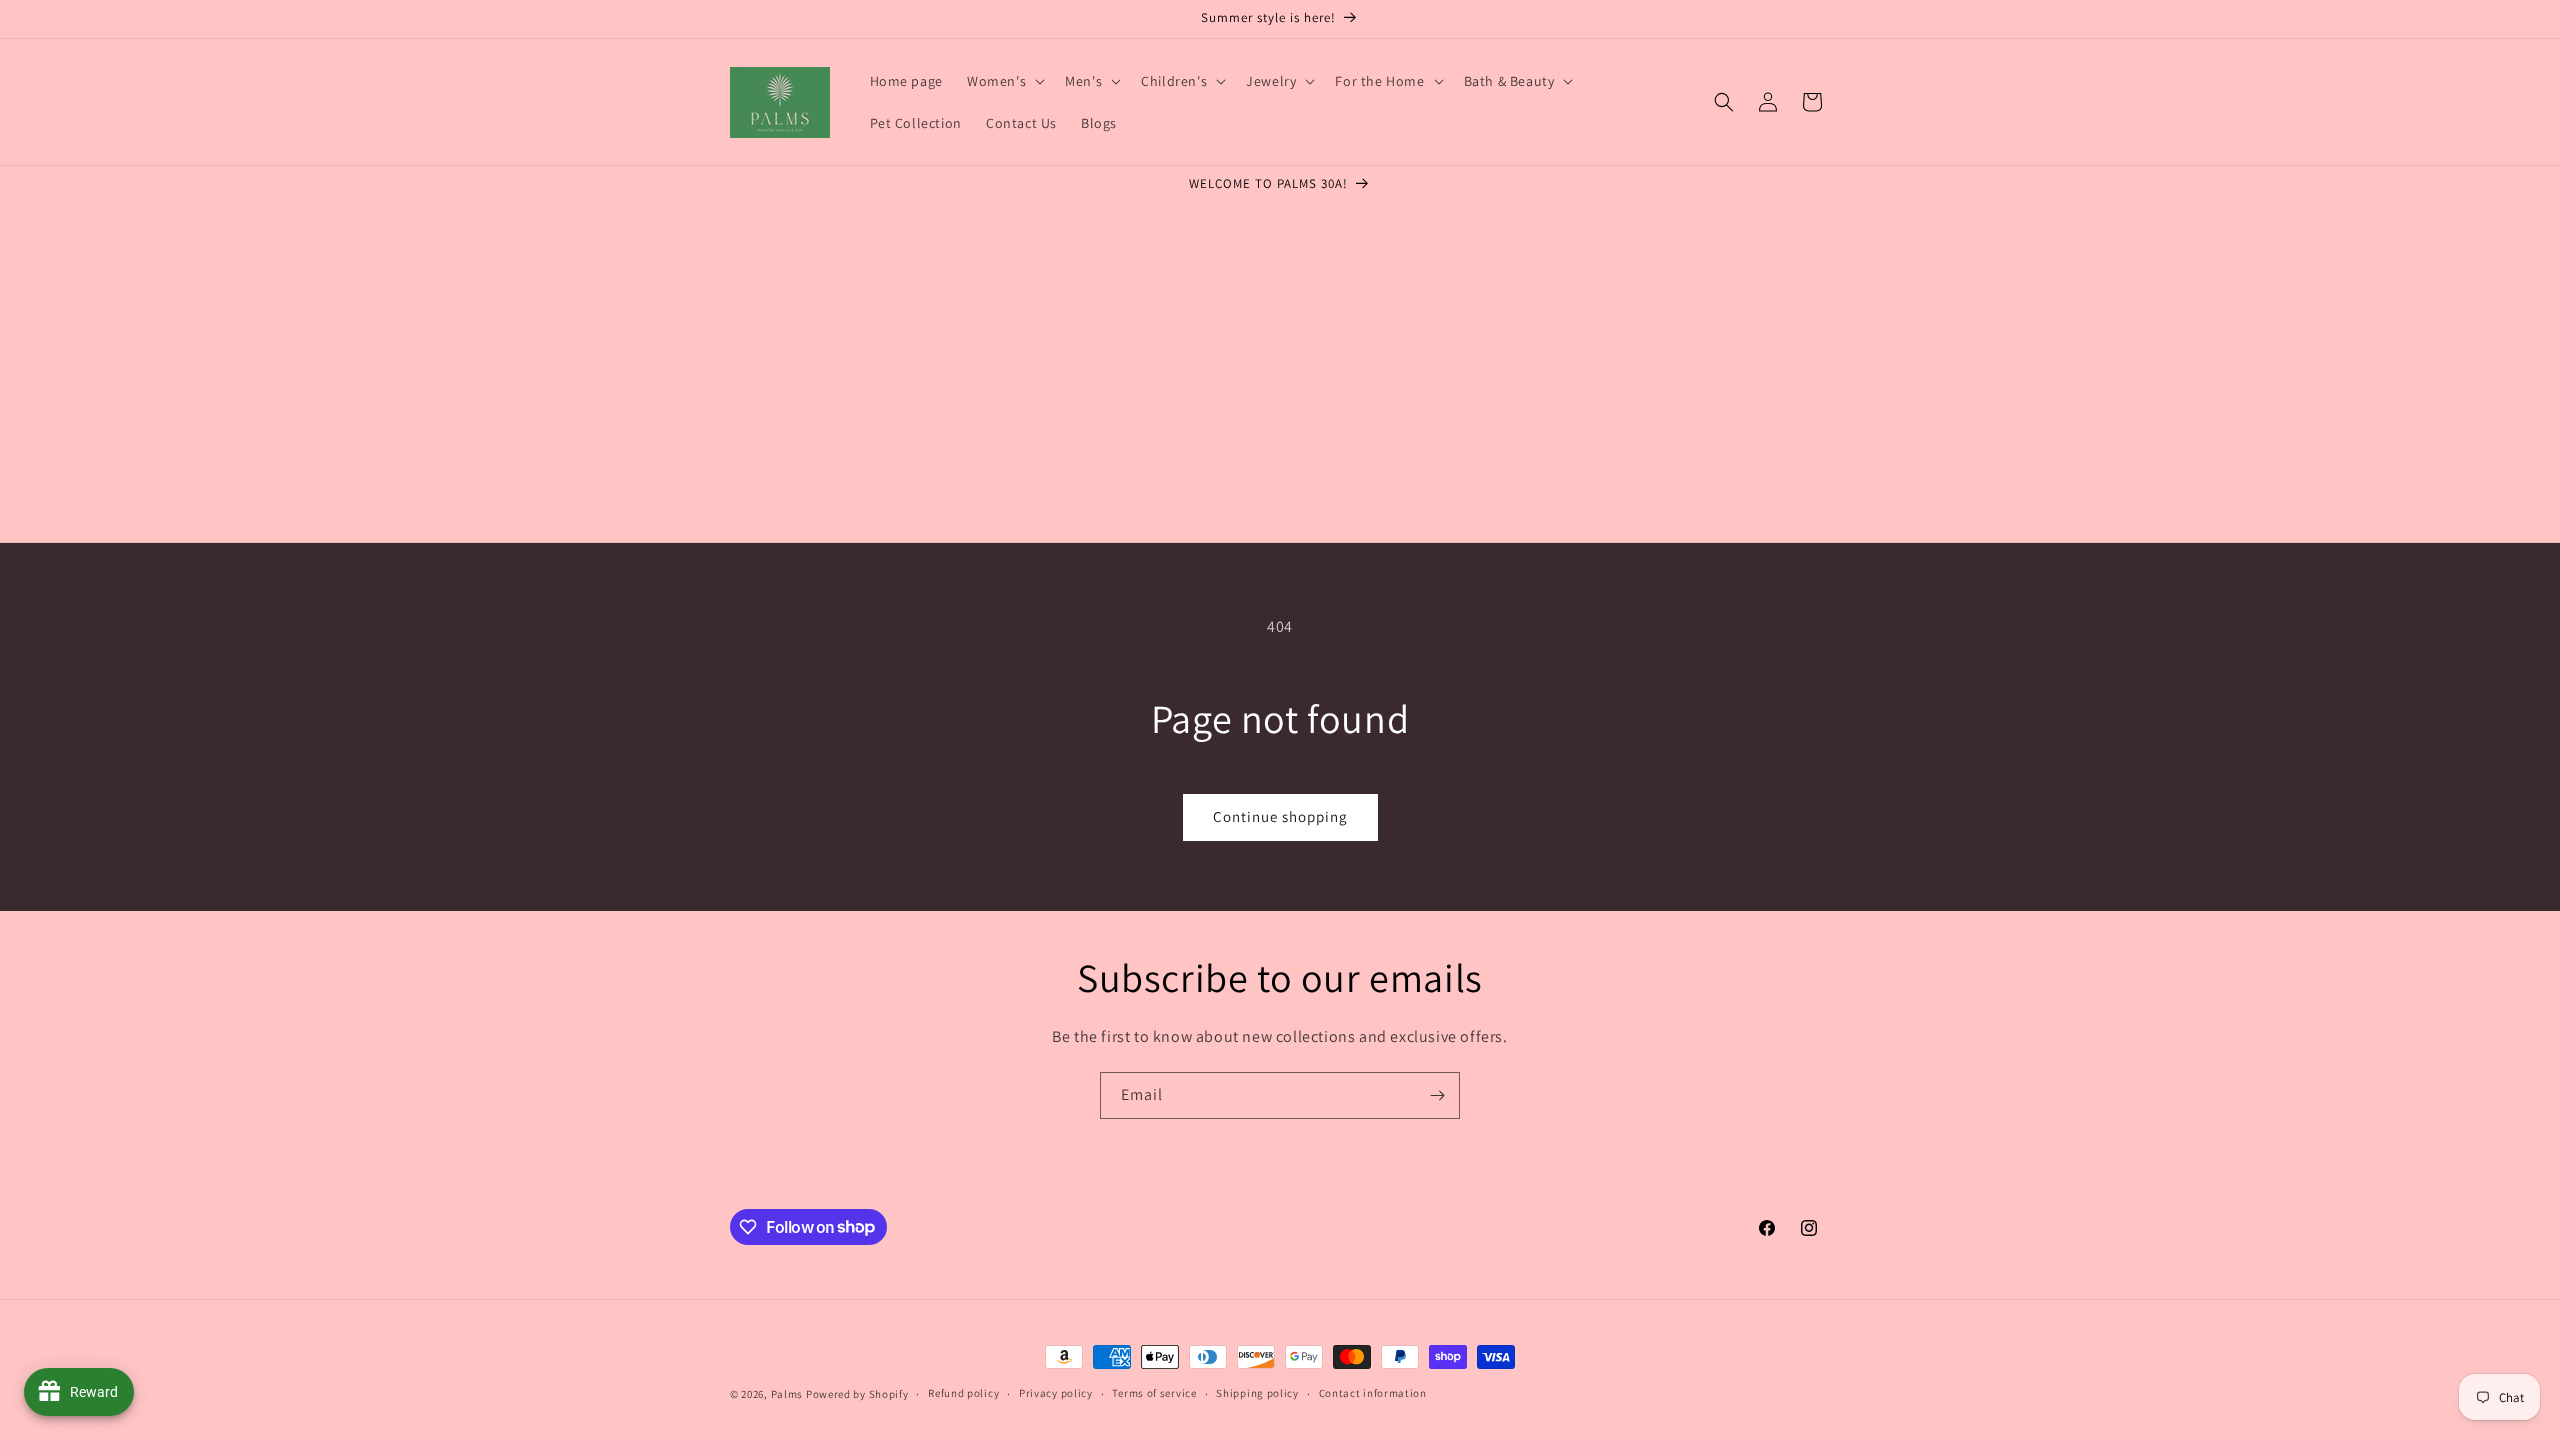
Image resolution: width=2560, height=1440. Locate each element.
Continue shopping (1280, 816)
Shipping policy (1257, 1393)
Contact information (1373, 1393)
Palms (787, 1394)
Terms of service (1154, 1393)
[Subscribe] (1437, 1095)
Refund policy (963, 1393)
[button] (1004, 81)
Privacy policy (1056, 1393)
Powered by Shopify (857, 1394)
